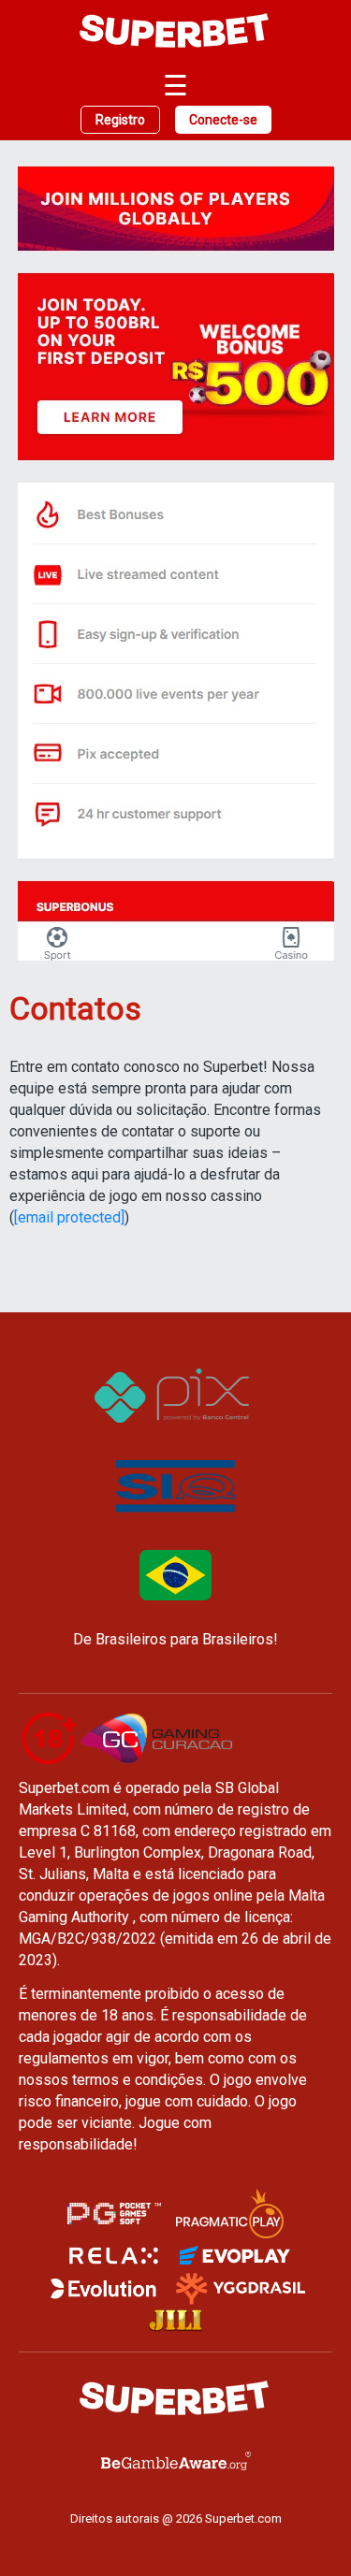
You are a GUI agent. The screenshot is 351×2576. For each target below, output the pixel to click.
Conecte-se (223, 120)
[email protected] (69, 1217)
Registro (120, 120)
